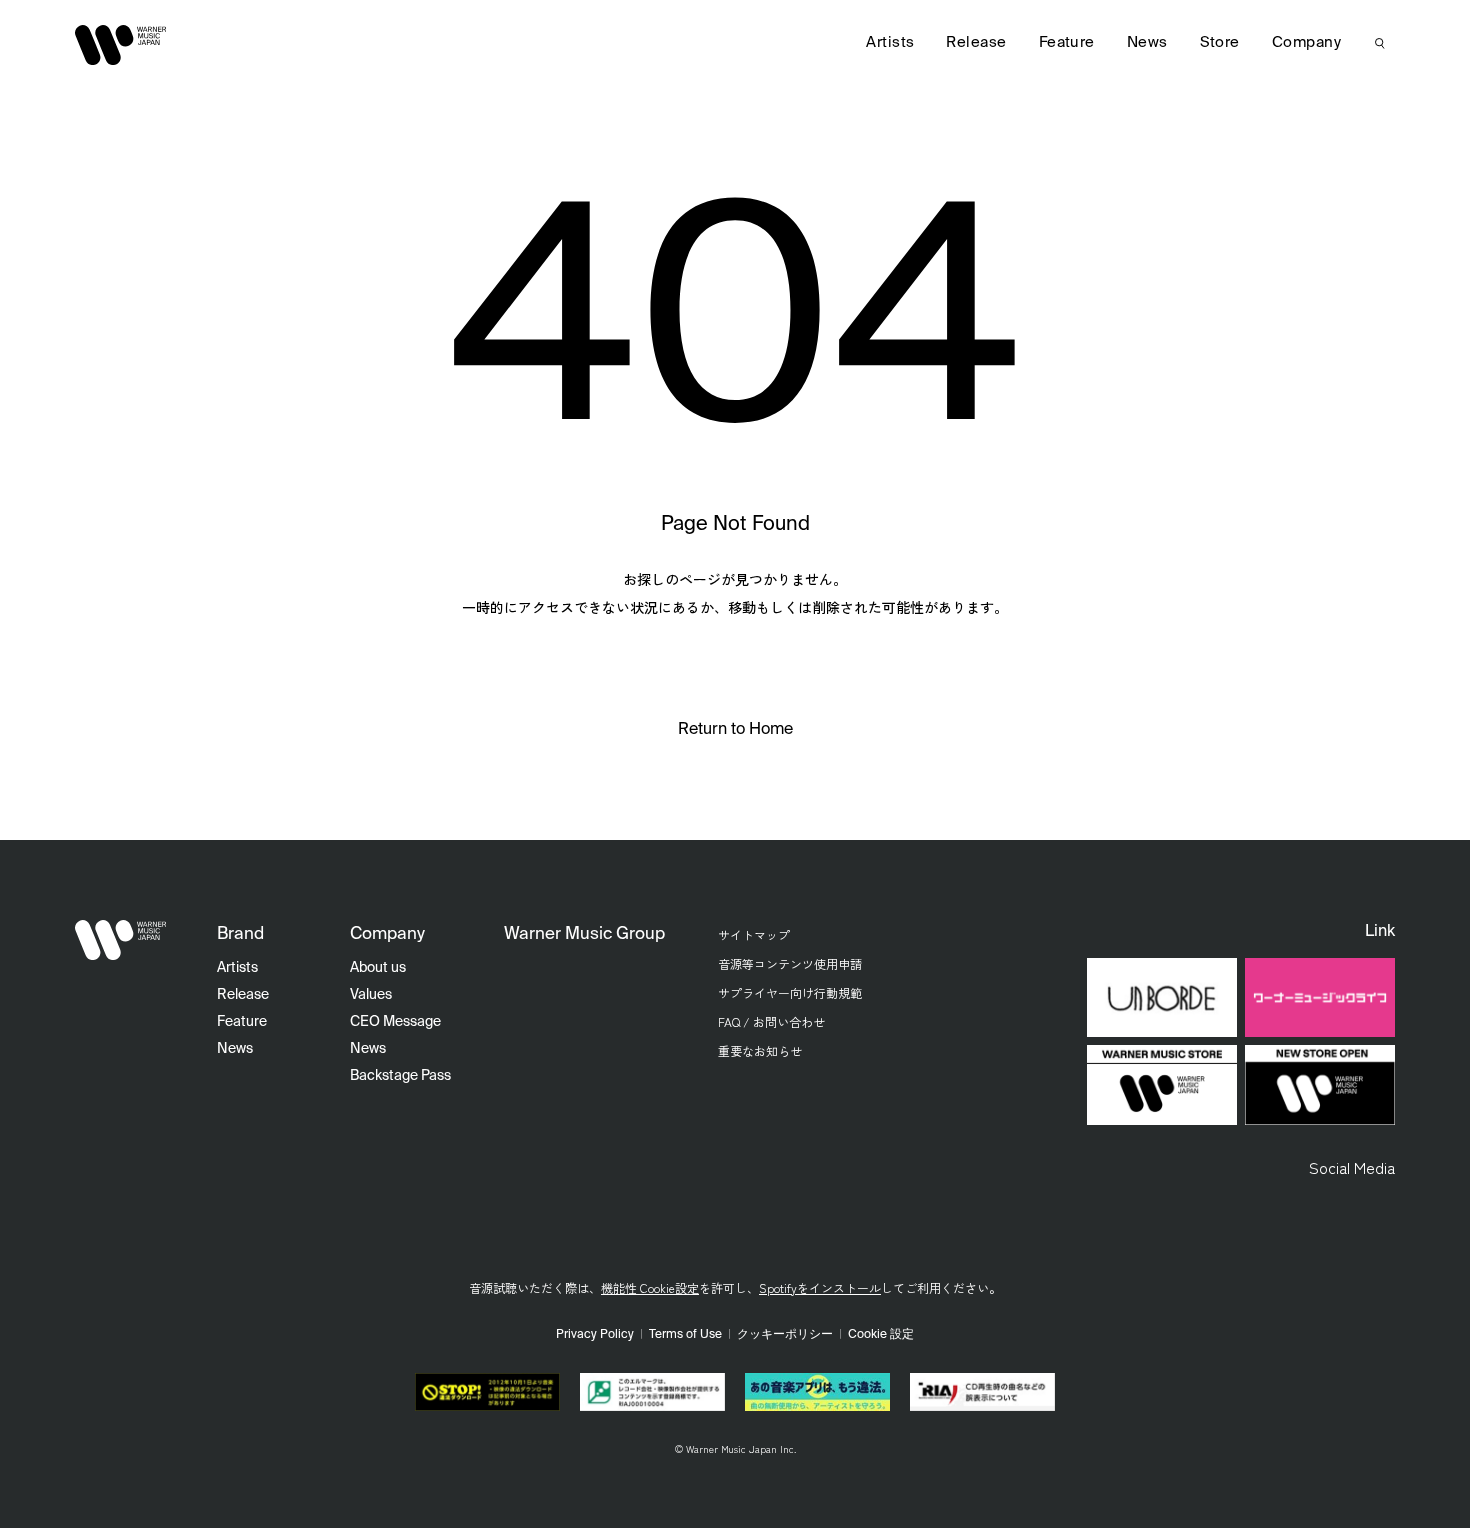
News (1147, 42)
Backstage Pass (400, 1076)
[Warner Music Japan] (121, 940)
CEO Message (395, 1022)
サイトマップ (754, 934)
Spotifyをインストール (820, 1287)
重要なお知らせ (760, 1050)
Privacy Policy (595, 1335)
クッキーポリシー (785, 1335)
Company (1306, 42)
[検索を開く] (1380, 43)
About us (378, 968)
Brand (240, 934)
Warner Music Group (584, 934)
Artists (890, 42)
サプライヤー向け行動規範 (790, 992)
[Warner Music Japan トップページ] (121, 45)
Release (976, 42)
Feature (1067, 42)
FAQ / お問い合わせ (771, 1021)
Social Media (1352, 1167)
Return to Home (735, 730)
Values (371, 995)
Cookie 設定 (881, 1335)
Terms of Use (685, 1335)
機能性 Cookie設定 (650, 1287)
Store (1220, 42)
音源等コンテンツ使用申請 (790, 963)
